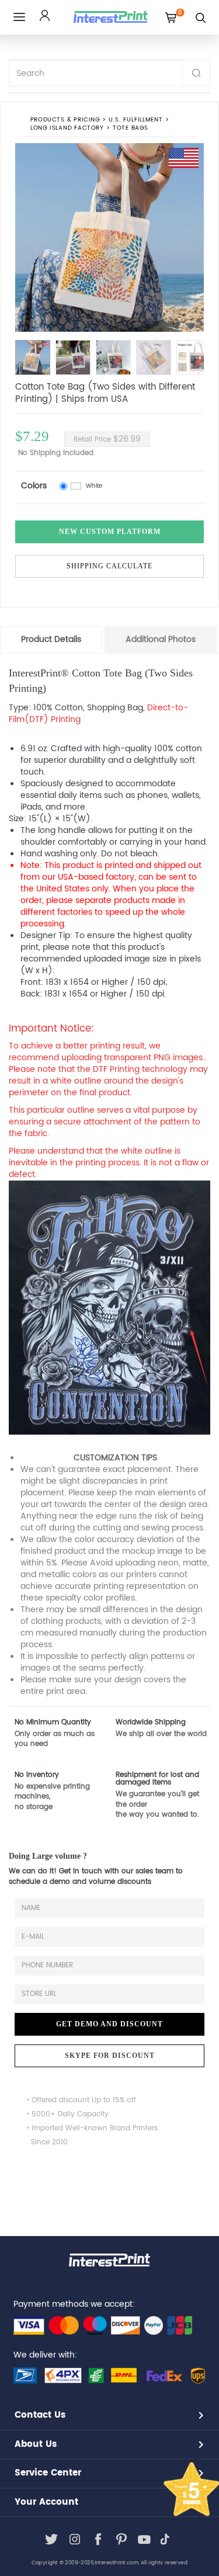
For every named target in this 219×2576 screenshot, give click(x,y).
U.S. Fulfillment (135, 120)
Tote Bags (131, 128)
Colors (34, 486)
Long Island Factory (67, 128)
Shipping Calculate (109, 566)
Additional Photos (161, 639)
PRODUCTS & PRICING (65, 120)
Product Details (51, 639)
